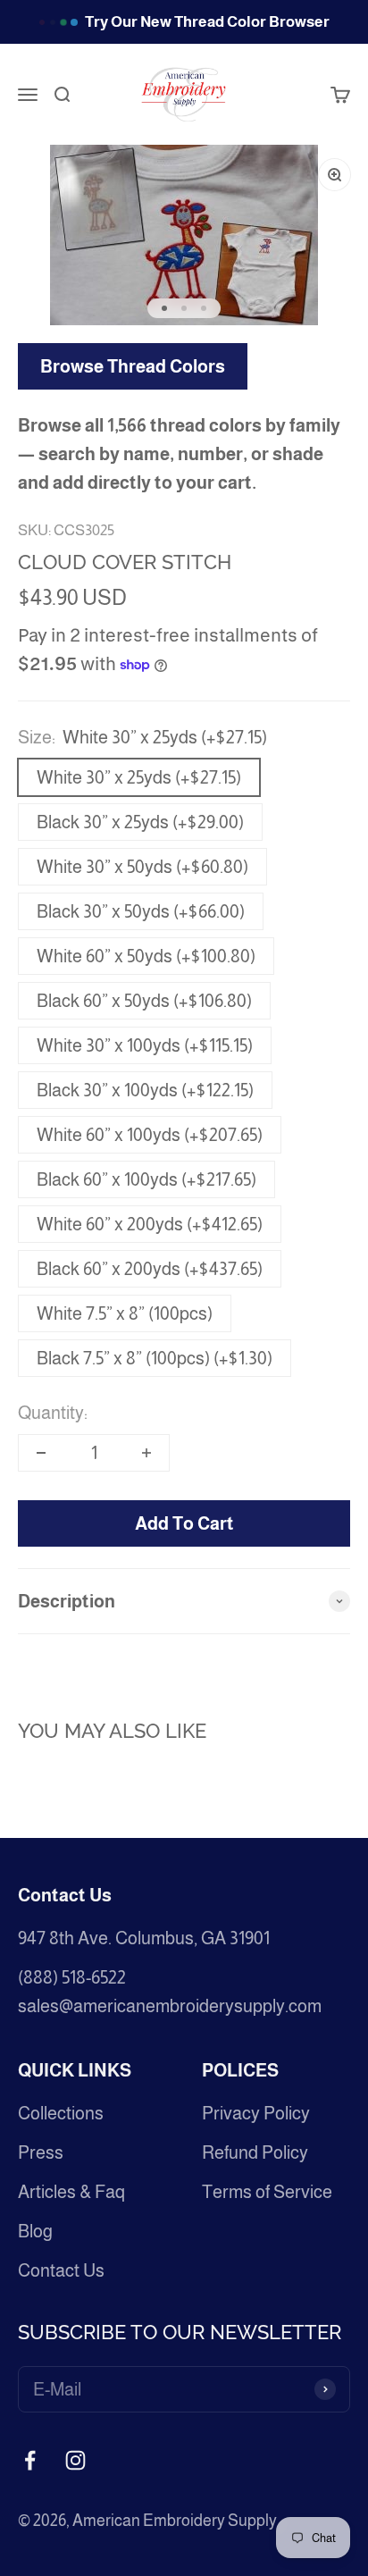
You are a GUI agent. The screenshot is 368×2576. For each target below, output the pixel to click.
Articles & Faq (71, 2192)
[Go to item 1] (164, 308)
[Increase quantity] (146, 1453)
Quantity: (53, 1413)
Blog (35, 2231)
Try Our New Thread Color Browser (207, 22)
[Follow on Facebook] (30, 2460)
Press (41, 2152)
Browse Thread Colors (133, 366)
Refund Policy (255, 2152)
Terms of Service (267, 2192)
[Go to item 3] (204, 308)
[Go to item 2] (184, 308)
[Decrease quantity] (41, 1453)
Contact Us (61, 2270)
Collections (61, 2113)
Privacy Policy (256, 2113)
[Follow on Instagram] (75, 2460)
